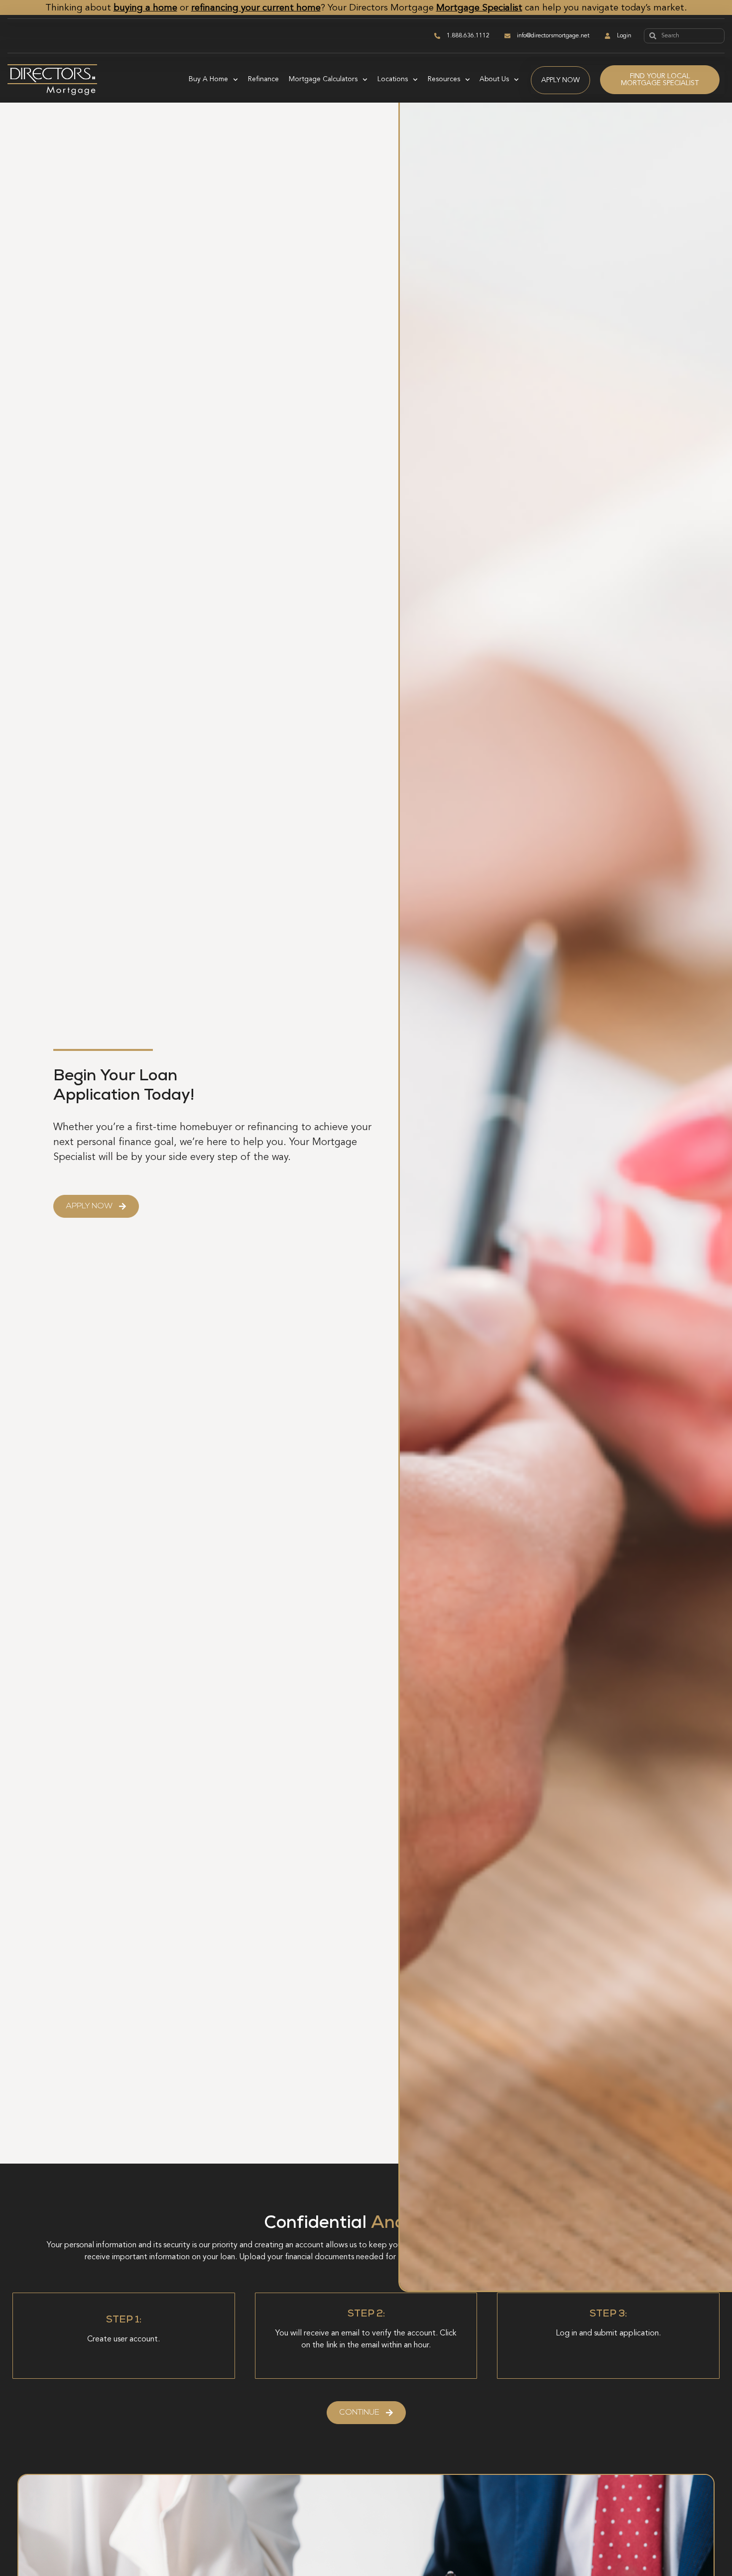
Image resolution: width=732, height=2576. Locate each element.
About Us (494, 79)
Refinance (263, 79)
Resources (444, 79)
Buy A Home (208, 79)
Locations (393, 79)
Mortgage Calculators (323, 79)
